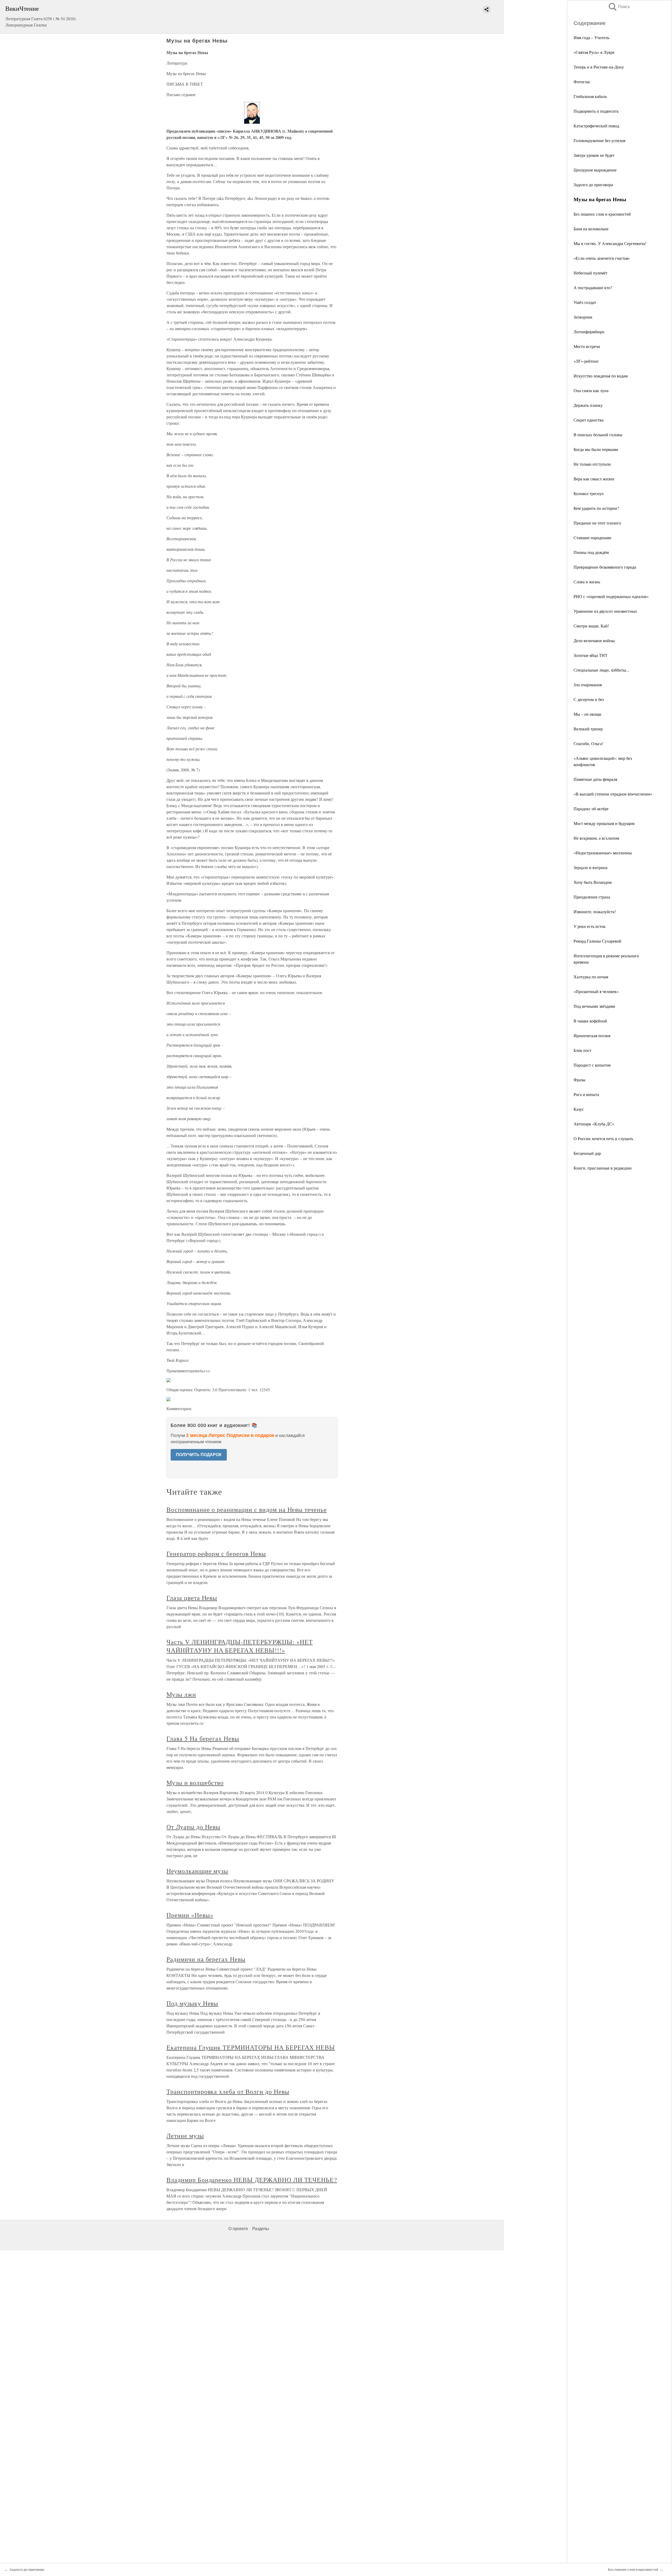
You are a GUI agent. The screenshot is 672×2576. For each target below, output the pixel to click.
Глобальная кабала (590, 96)
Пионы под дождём (591, 552)
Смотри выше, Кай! (591, 626)
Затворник (583, 317)
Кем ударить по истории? (596, 508)
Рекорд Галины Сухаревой (597, 941)
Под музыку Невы (192, 2003)
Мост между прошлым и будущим (604, 823)
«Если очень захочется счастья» (602, 258)
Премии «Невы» (190, 1915)
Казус (579, 1109)
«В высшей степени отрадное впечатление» (613, 794)
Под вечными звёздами (594, 1006)
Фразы (579, 1080)
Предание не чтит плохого (597, 523)
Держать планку (588, 405)
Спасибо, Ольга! (588, 743)
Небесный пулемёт (590, 273)
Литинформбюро (589, 332)
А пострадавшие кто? (593, 287)
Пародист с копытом (592, 1065)
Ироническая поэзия (592, 1035)
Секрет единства (589, 420)
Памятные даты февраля (595, 779)
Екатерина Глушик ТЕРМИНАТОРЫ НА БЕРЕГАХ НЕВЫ (251, 2047)
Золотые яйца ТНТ (590, 655)
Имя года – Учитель (591, 37)
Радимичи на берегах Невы (206, 1959)
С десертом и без (589, 699)
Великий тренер (588, 729)
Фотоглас (582, 82)
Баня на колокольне (591, 229)
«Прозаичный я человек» (596, 991)
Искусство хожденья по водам (601, 376)
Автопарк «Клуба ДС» (594, 1124)
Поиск (619, 7)
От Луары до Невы (193, 1827)
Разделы (261, 2229)
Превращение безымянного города (605, 567)
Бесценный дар (587, 1153)
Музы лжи (181, 1694)
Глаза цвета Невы (192, 1598)
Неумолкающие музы (197, 1871)
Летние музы (185, 2136)
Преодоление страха (592, 897)
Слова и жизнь (587, 582)
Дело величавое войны (594, 640)
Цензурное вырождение (595, 170)
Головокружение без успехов (600, 140)
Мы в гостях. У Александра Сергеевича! (610, 243)
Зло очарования (588, 685)
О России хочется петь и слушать (603, 1138)
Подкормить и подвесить (596, 111)
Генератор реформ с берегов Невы (216, 1554)
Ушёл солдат (585, 302)
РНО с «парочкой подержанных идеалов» (611, 596)
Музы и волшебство (195, 1783)
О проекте (238, 2229)
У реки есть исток (590, 926)
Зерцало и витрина (590, 867)
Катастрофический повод (596, 126)
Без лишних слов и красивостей (602, 214)
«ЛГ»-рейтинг (586, 361)
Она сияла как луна (591, 390)
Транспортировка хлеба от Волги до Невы (228, 2091)
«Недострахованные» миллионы (603, 853)
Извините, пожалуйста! (595, 912)
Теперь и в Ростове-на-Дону (599, 67)
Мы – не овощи (587, 714)
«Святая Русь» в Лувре (594, 52)
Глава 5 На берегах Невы (203, 1738)
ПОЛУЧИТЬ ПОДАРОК (199, 1455)
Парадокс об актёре (591, 809)
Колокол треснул (589, 493)
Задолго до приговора (593, 185)
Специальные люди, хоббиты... (601, 670)
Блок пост (582, 1050)
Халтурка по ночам (591, 977)
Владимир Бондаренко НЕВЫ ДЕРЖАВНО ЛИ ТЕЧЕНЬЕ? (252, 2180)
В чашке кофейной (590, 1021)
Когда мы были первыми (596, 449)
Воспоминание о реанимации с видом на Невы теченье (247, 1509)
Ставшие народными (592, 537)
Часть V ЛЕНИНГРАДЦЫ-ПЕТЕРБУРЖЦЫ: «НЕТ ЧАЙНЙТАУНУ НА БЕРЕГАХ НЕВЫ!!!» (240, 1646)
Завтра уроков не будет (594, 155)
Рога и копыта (586, 1094)
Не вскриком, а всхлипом (596, 838)
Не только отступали (592, 464)
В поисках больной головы (598, 435)
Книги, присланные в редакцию (603, 1168)
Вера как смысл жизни (594, 479)
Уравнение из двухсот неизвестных (605, 611)
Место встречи (587, 346)
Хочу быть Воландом (593, 882)
